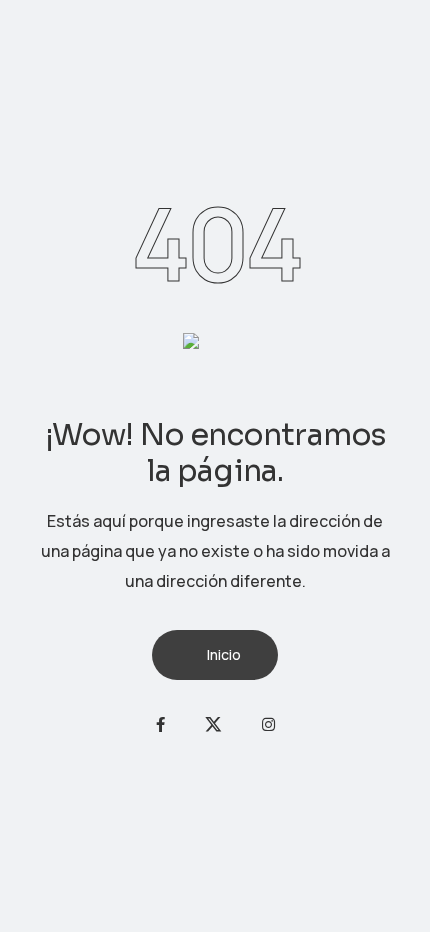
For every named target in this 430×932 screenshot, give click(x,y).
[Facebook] (160, 724)
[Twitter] (213, 724)
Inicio (224, 654)
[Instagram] (268, 724)
